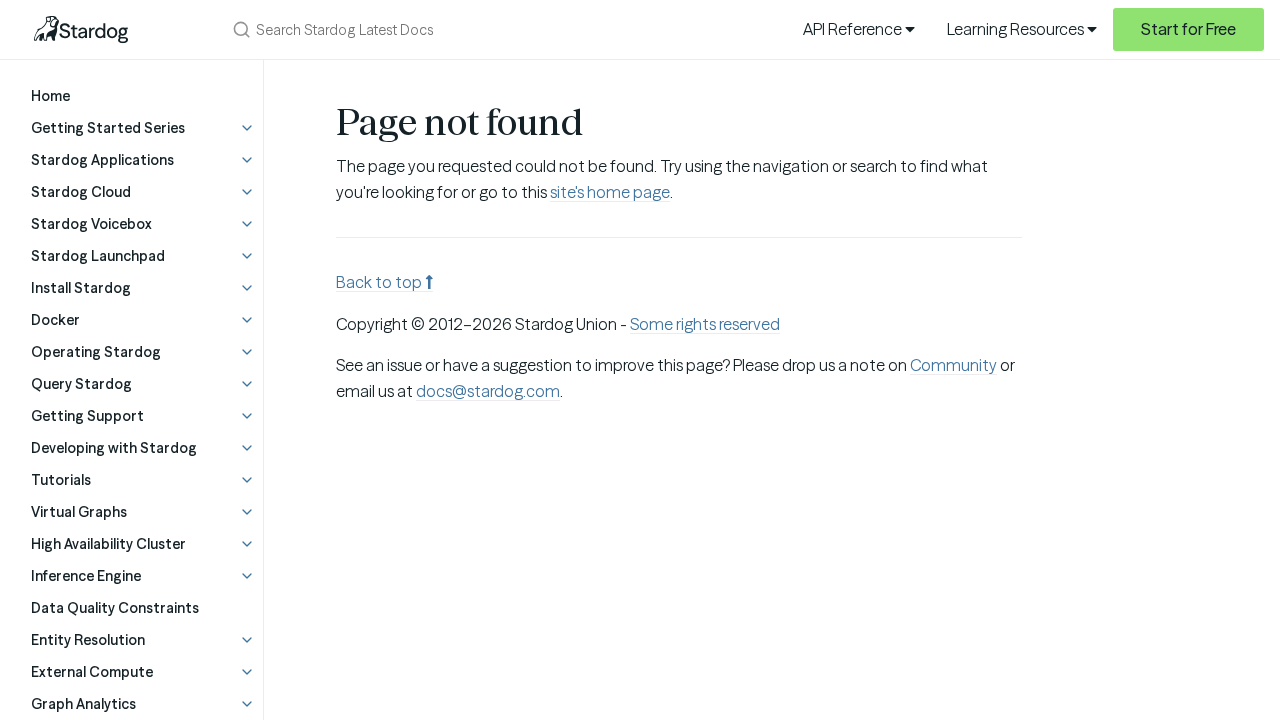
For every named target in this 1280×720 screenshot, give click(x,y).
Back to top (380, 282)
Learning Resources (1017, 29)
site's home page (610, 192)
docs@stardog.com (488, 391)
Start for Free (1188, 29)
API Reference (854, 29)
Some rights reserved (705, 324)
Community (953, 365)
